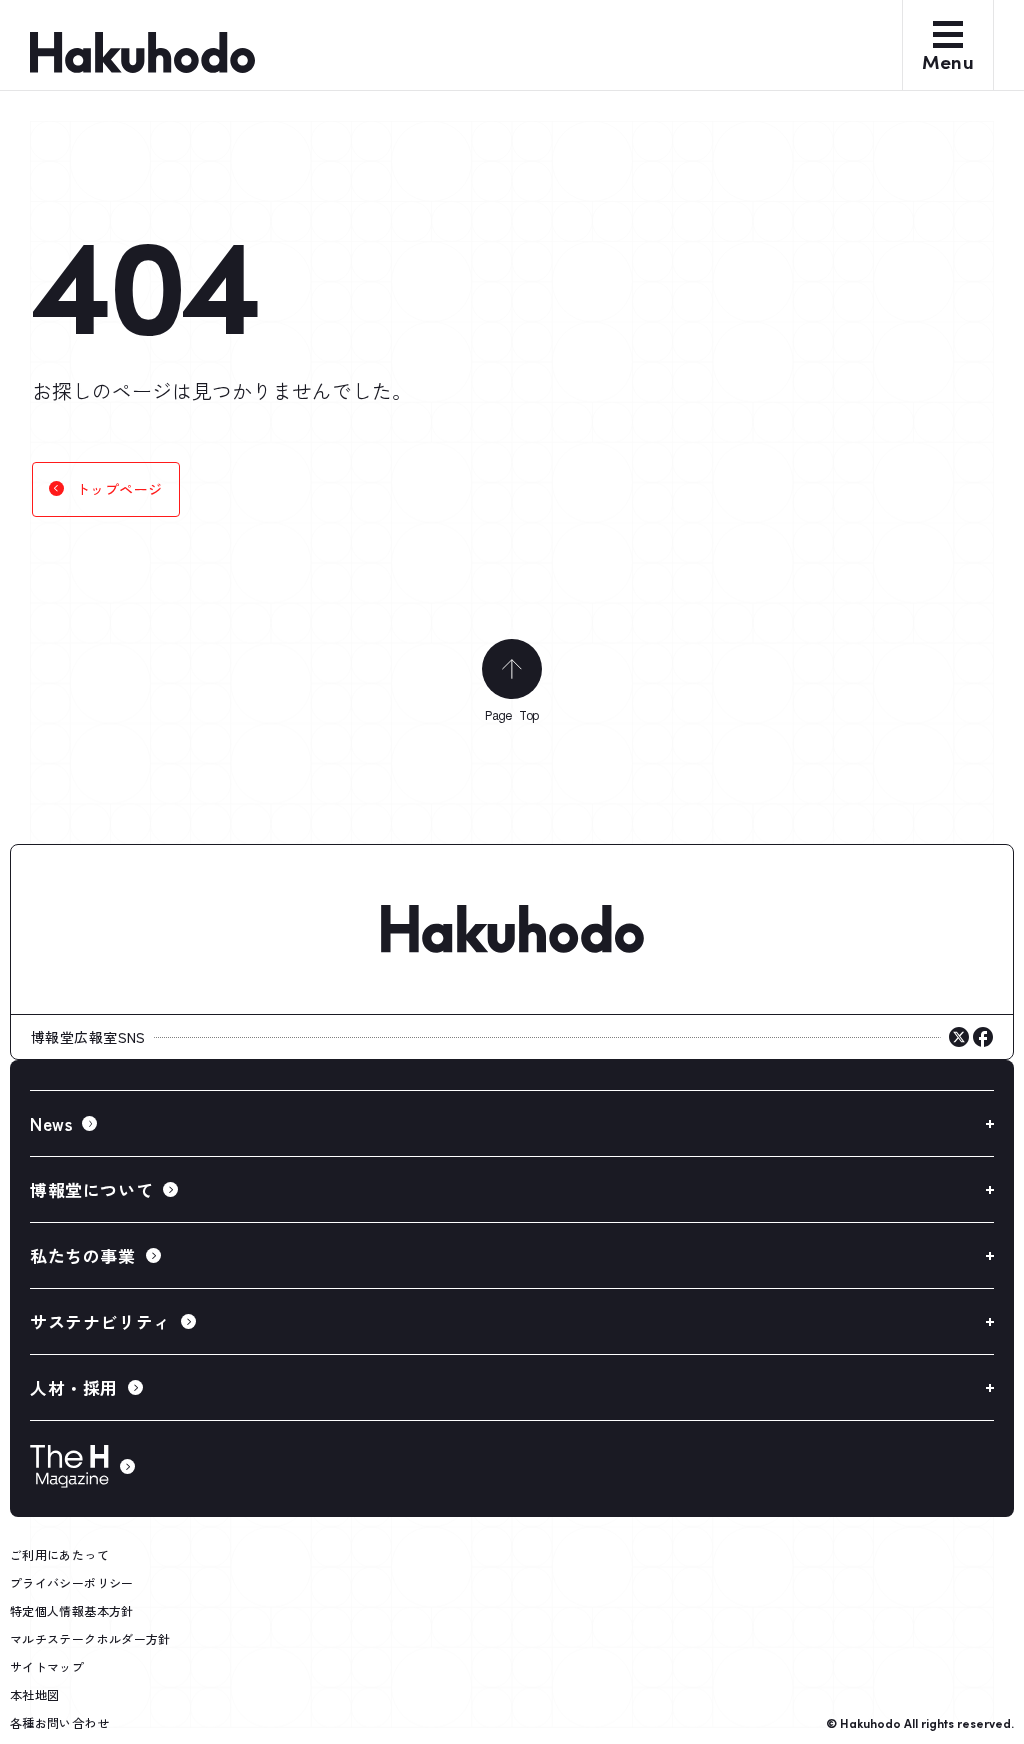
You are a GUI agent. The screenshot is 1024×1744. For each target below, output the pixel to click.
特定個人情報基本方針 (72, 1610)
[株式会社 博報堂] (512, 930)
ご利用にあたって (59, 1554)
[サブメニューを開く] (512, 1123)
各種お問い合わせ (59, 1722)
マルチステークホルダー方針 (90, 1638)
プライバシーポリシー (72, 1582)
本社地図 (34, 1694)
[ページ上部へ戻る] (512, 669)
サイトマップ (47, 1666)
